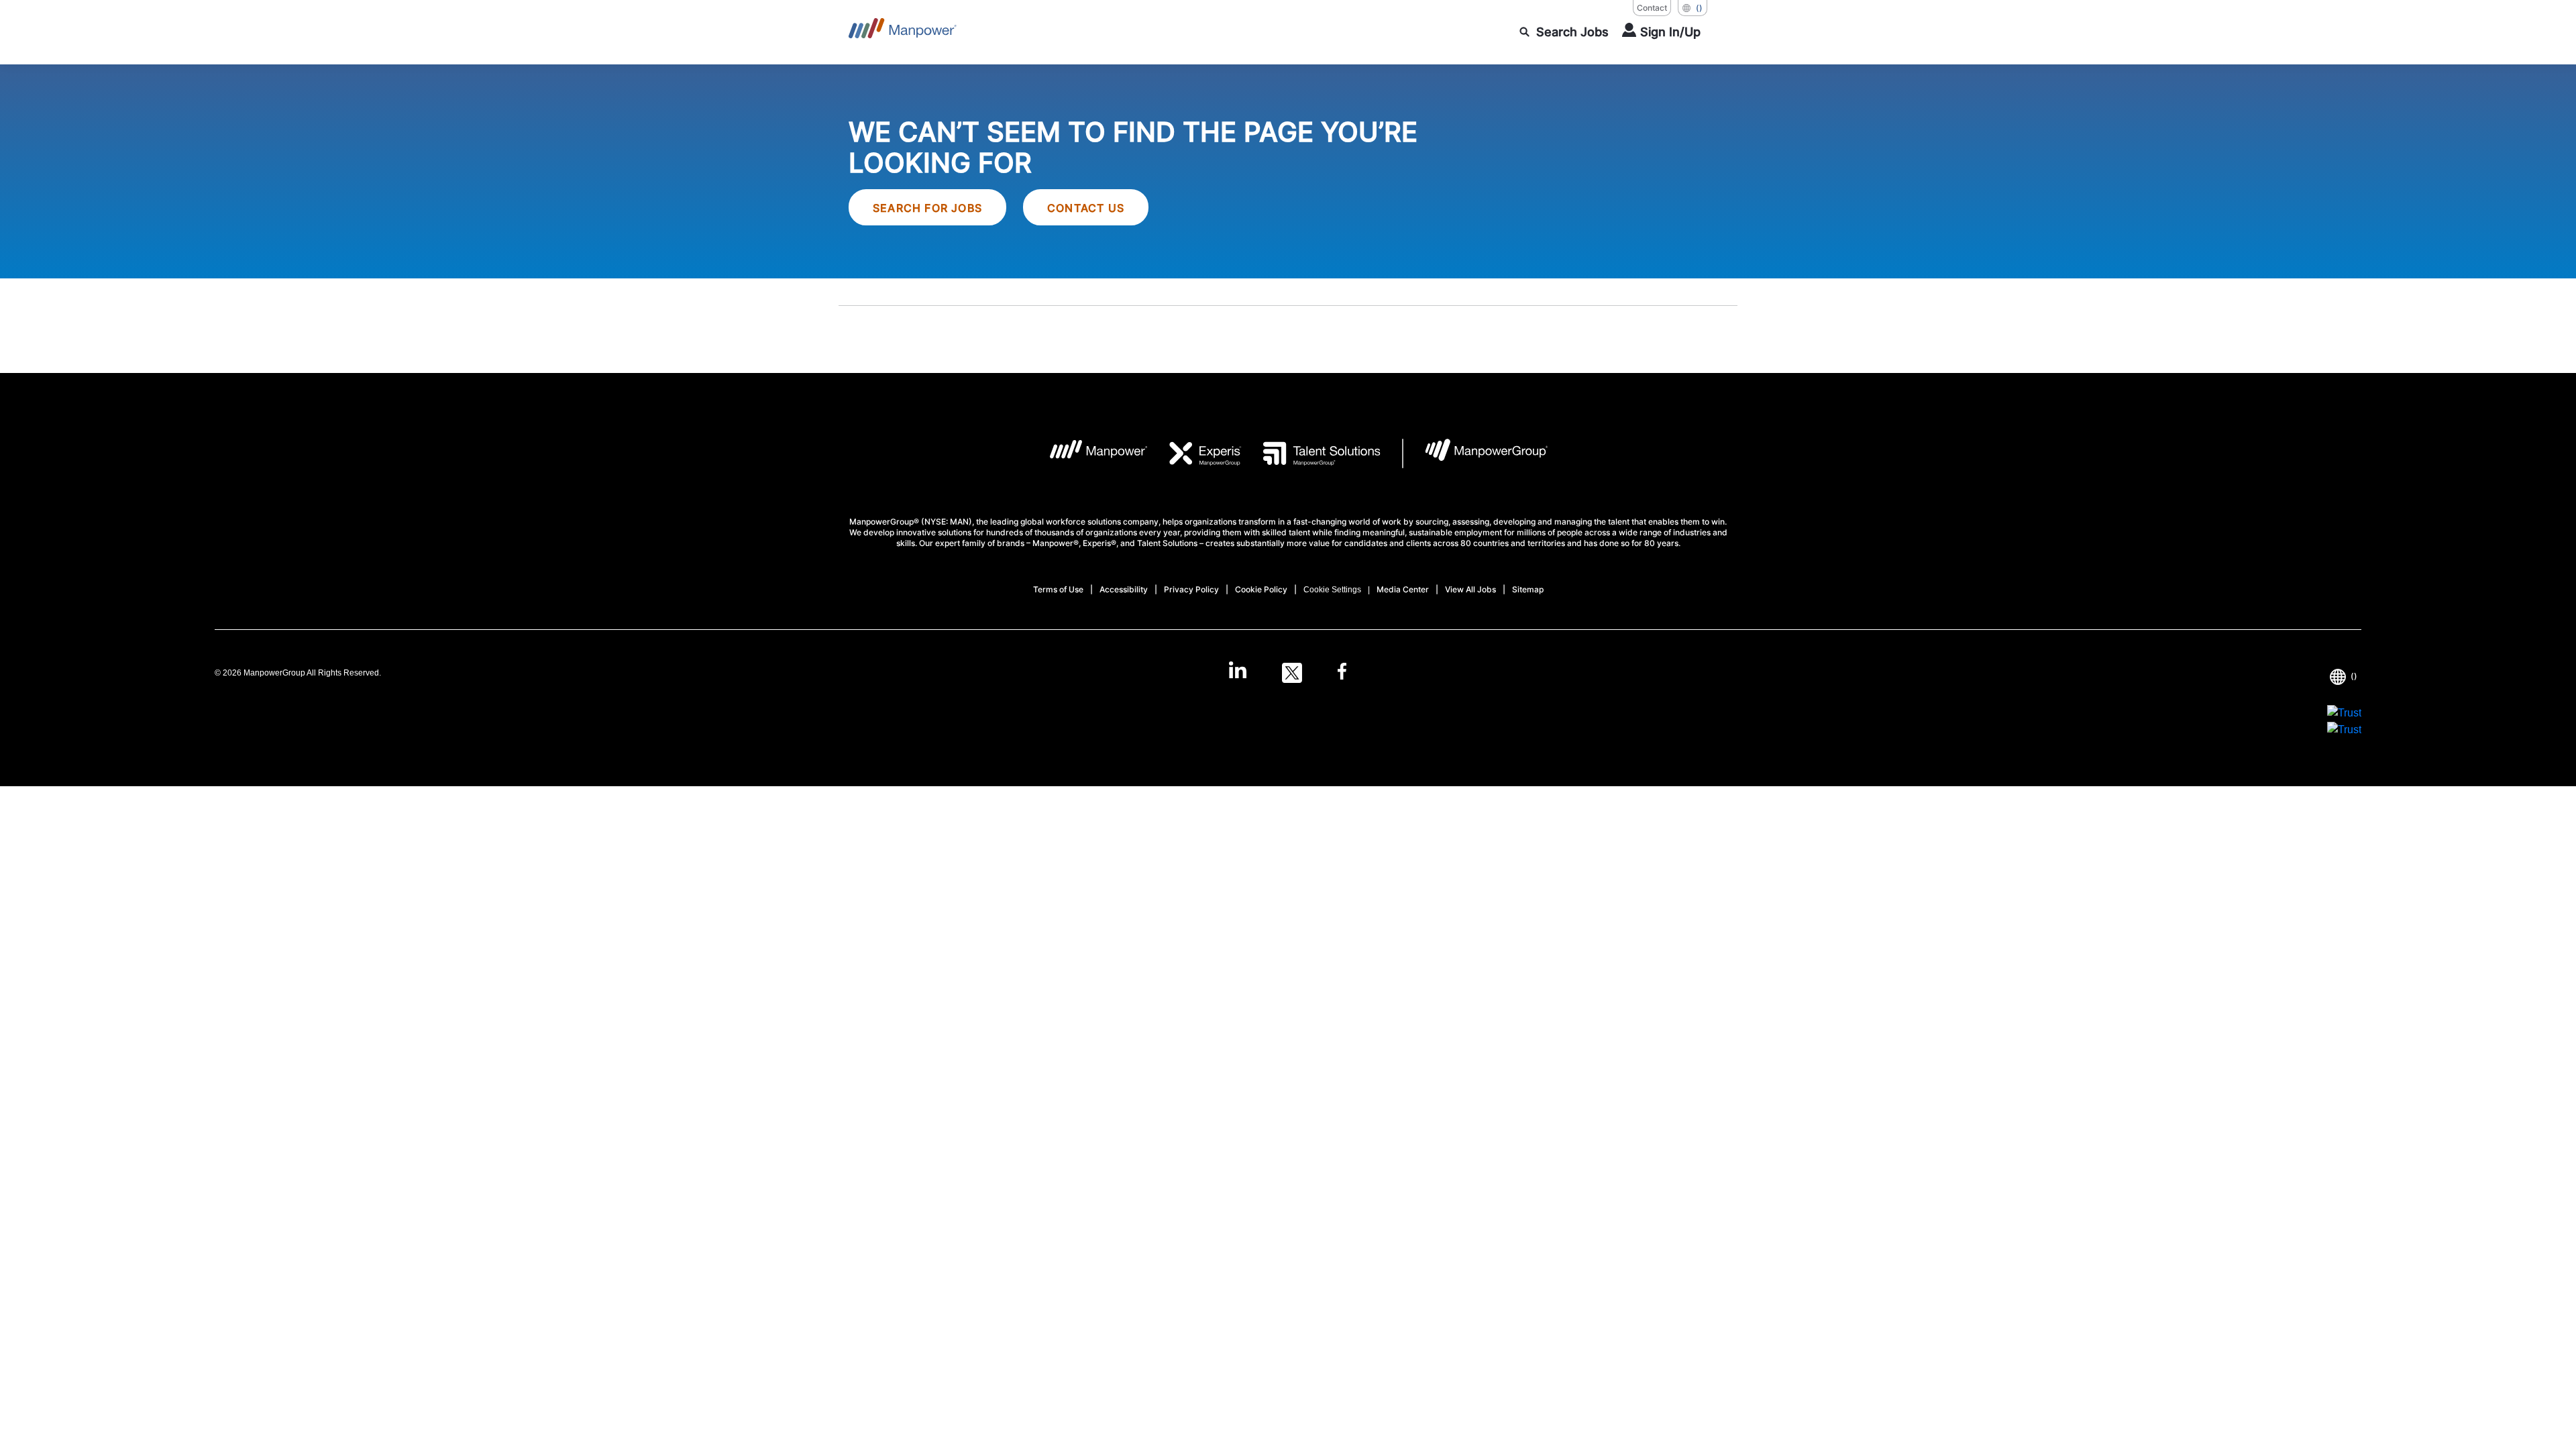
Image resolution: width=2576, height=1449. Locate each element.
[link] (1288, 673)
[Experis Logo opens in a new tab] (1195, 453)
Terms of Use (1058, 589)
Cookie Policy (1261, 589)
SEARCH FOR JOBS (927, 208)
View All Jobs (1470, 589)
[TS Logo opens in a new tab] (1311, 453)
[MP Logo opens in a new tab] (1088, 453)
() (1699, 8)
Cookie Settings (1332, 590)
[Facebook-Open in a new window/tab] (1342, 673)
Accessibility (1124, 589)
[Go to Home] (903, 32)
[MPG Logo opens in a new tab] (1475, 453)
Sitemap (1528, 589)
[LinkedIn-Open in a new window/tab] (1238, 672)
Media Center (1403, 589)
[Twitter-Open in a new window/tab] (1292, 673)
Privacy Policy (1191, 589)
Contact (1652, 8)
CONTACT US (1086, 208)
